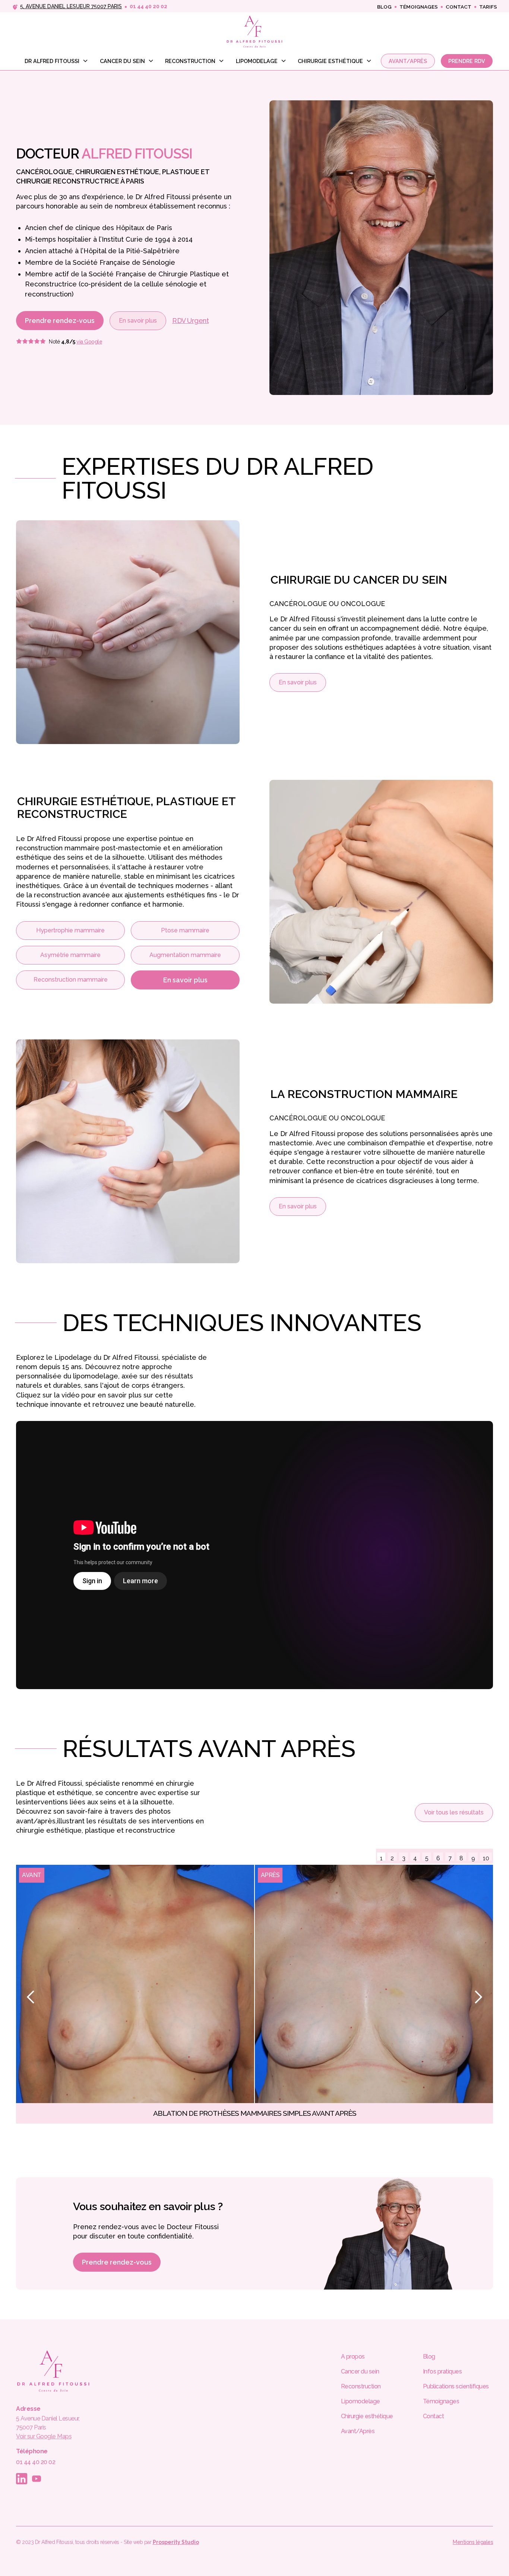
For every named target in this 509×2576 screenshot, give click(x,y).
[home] (255, 31)
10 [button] (486, 1858)
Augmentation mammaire (185, 955)
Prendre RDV (467, 61)
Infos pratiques (442, 2371)
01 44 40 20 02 (36, 2462)
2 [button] (392, 1858)
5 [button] (427, 1858)
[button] (54, 63)
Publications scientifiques (456, 2386)
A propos (353, 2357)
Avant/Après (408, 61)
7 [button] (450, 1858)
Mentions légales (473, 2542)
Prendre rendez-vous (60, 321)
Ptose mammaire (185, 930)
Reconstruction (190, 61)
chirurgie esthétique (330, 61)
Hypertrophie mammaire (70, 930)
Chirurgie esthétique (367, 2416)
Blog (384, 7)
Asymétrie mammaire (70, 955)
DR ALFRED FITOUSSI (52, 61)
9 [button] (473, 1858)
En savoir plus (138, 321)
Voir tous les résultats (454, 1812)
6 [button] (438, 1858)
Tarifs (488, 7)
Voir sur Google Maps (44, 2436)
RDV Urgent (190, 321)
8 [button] (461, 1858)
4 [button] (415, 1858)
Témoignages (419, 7)
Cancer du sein (122, 61)
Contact (459, 7)
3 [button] (404, 1858)
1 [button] (381, 1858)
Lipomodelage (257, 61)
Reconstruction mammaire (71, 980)
